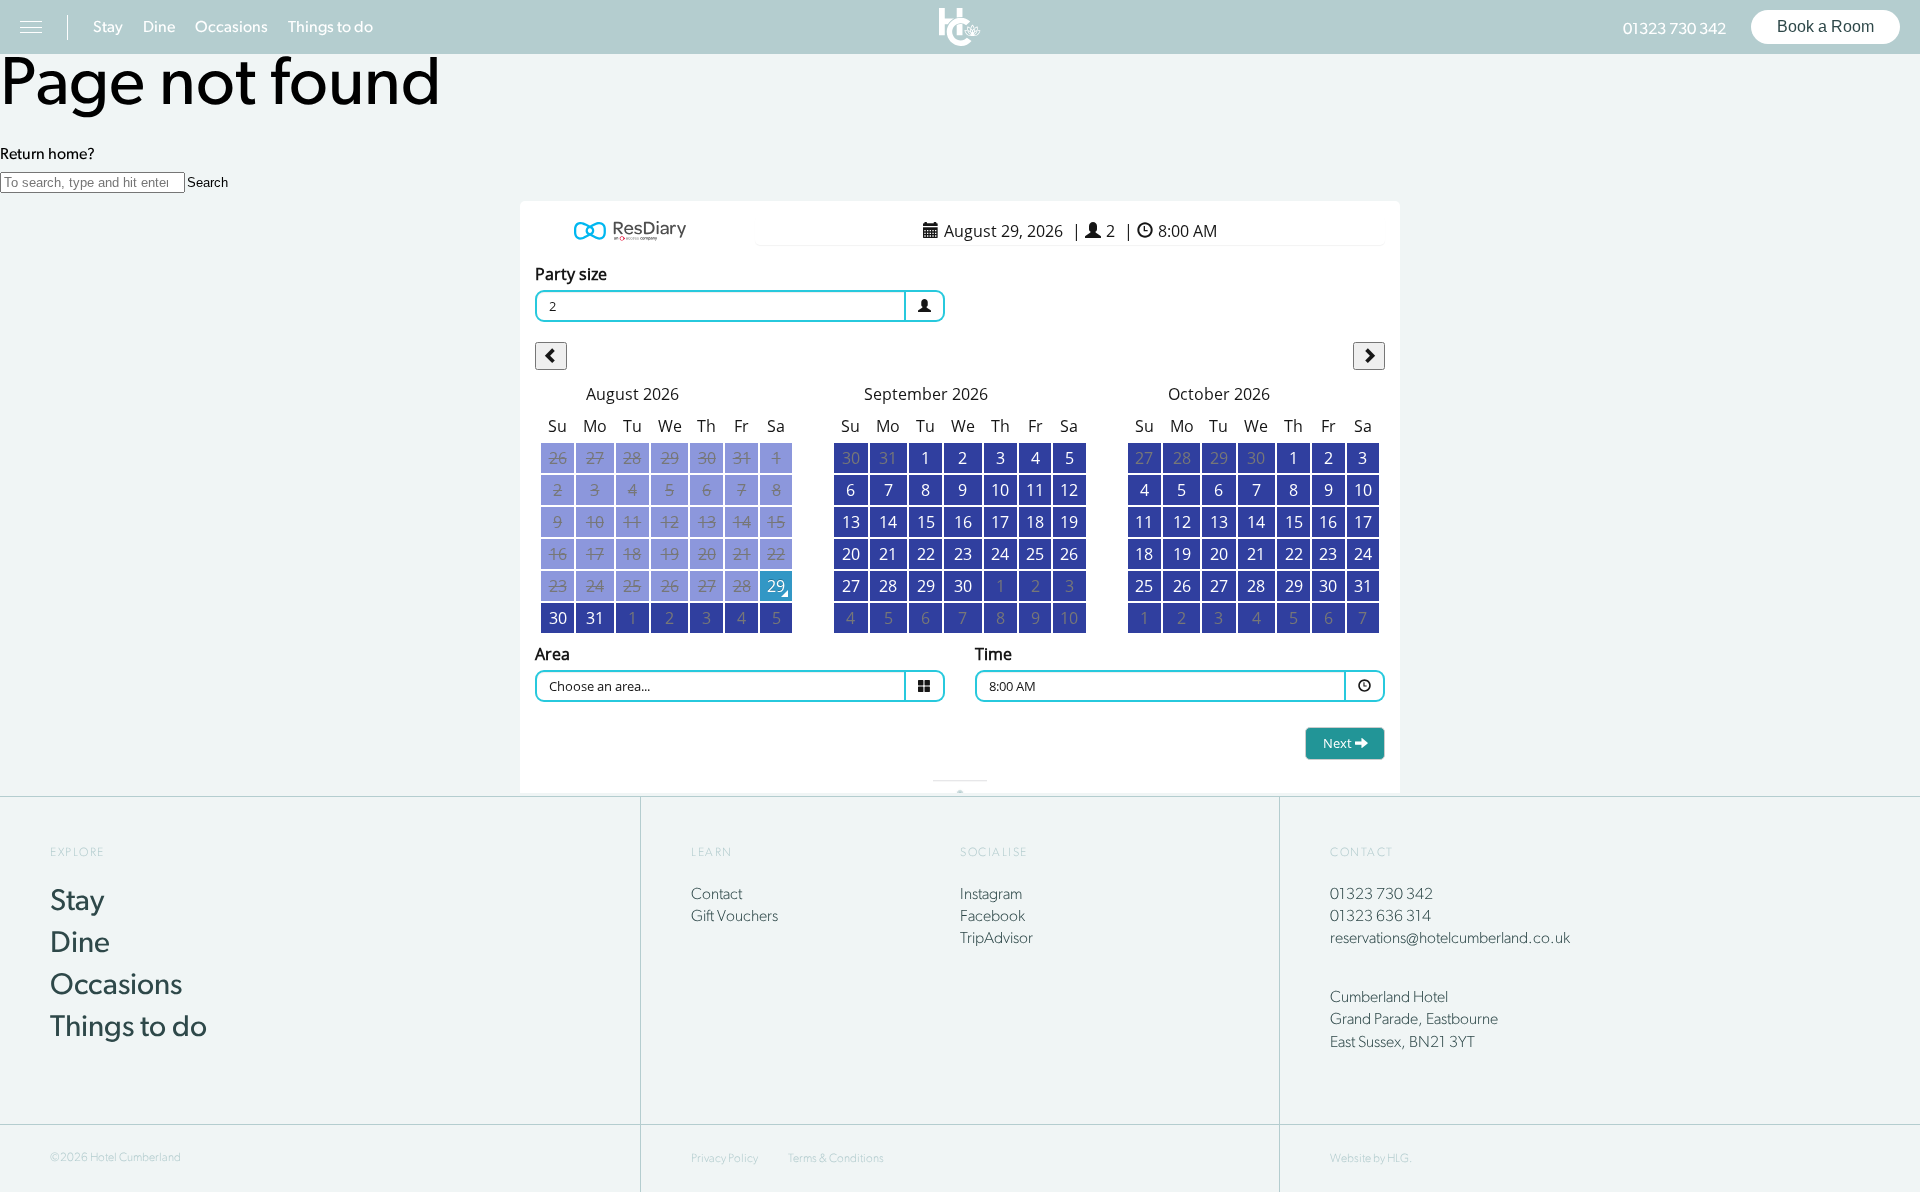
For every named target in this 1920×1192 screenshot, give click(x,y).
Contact (716, 895)
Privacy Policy (724, 1159)
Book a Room (1825, 26)
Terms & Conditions (836, 1159)
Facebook (992, 917)
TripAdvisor (996, 939)
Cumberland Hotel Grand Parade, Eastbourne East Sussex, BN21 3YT (1414, 1020)
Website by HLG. (1371, 1159)
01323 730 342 (1674, 30)
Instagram (991, 895)
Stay (108, 28)
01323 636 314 (1380, 917)
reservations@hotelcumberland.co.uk (1450, 939)
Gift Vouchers (734, 917)
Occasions (231, 28)
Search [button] (207, 182)
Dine (159, 28)
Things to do (330, 28)
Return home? (47, 155)
